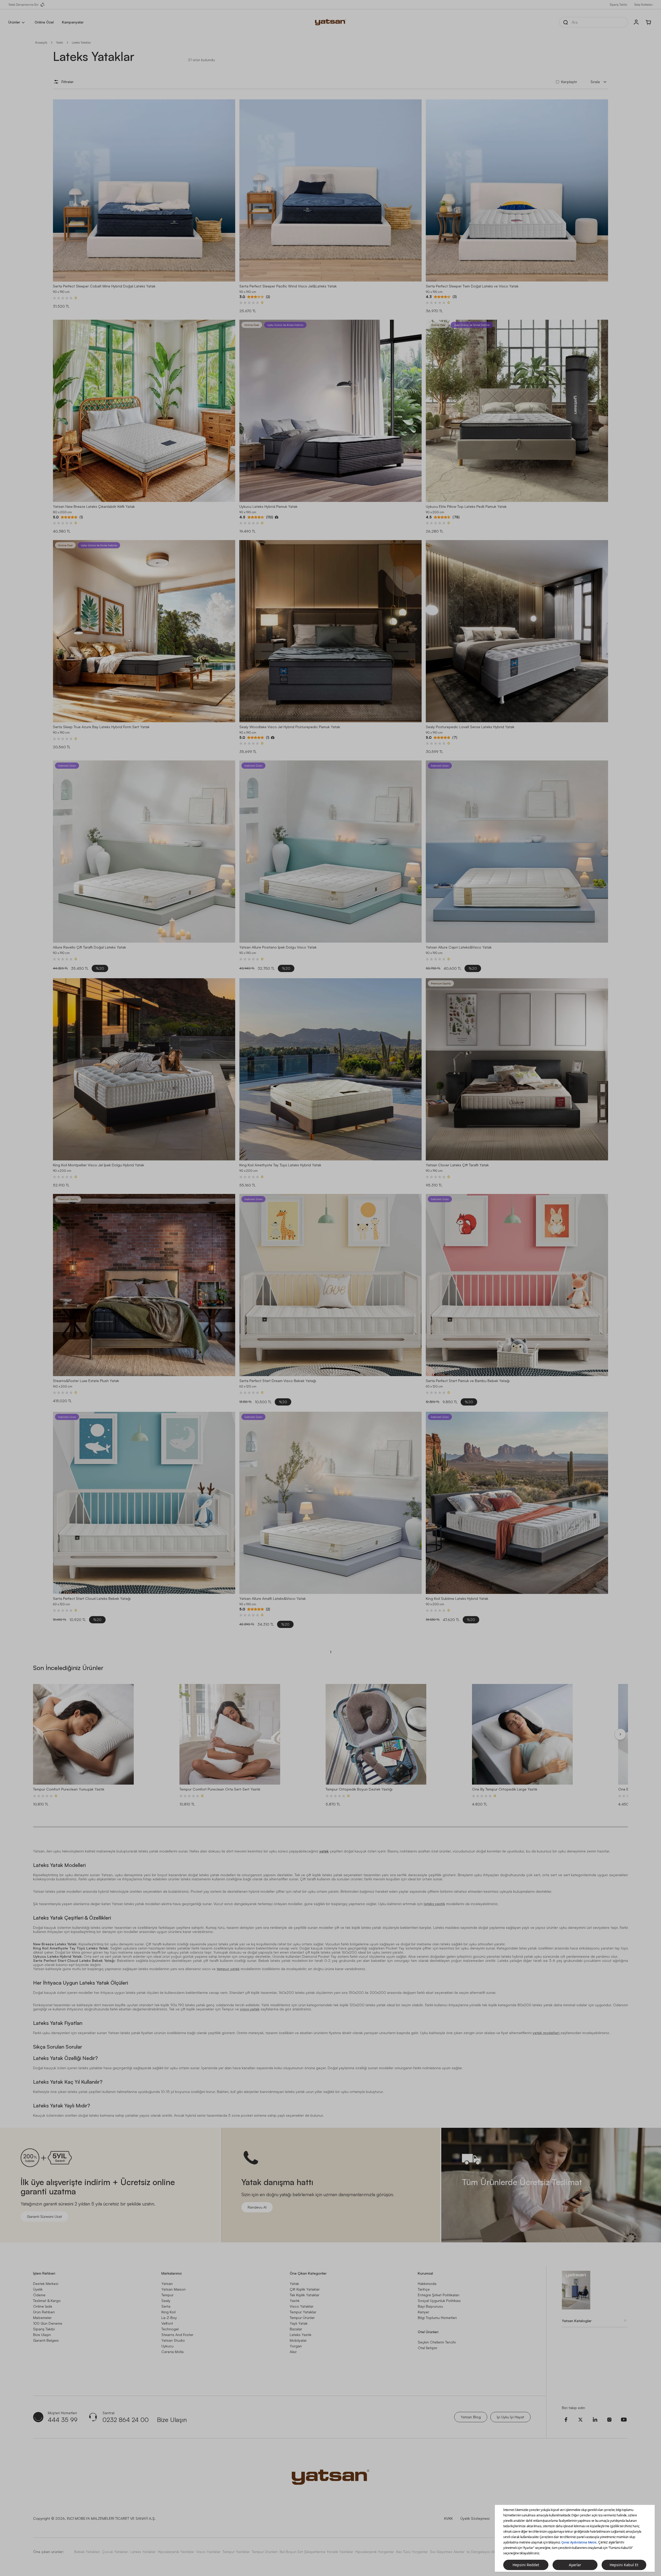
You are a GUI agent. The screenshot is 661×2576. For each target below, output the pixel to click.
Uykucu (167, 2346)
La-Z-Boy (169, 2318)
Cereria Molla (172, 2352)
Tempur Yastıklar (236, 2552)
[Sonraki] (620, 1734)
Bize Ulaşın (42, 2335)
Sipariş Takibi (619, 5)
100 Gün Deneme (48, 2323)
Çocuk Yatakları (115, 2552)
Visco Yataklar (302, 2306)
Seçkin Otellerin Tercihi (437, 2342)
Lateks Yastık (301, 2335)
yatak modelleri (547, 2033)
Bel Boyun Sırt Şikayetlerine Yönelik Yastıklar (316, 2552)
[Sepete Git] (649, 22)
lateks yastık (434, 1904)
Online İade (43, 2306)
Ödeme (39, 2295)
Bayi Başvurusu (430, 2306)
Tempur (167, 2295)
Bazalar (296, 2329)
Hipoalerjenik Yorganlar (375, 2552)
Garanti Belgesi (46, 2340)
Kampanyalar (73, 22)
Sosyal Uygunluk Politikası (439, 2301)
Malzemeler (42, 2318)
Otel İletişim (427, 2348)
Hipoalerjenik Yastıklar (176, 2552)
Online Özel (44, 22)
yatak (324, 1851)
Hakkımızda (427, 2284)
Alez (293, 2352)
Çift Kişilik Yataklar (305, 2289)
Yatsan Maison (174, 2289)
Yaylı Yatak (299, 2323)
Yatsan (167, 2284)
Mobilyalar (298, 2340)
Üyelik (38, 2289)
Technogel (170, 2329)
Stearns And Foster (177, 2335)
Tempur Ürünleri (265, 2552)
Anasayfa (41, 42)
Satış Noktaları (644, 5)
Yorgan (296, 2346)
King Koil (168, 2312)
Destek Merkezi (46, 2284)
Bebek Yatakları (87, 2552)
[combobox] (599, 82)
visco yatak (250, 2009)
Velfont (167, 2323)
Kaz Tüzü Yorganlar (412, 2552)
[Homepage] (330, 22)
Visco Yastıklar (208, 2552)
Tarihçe (424, 2289)
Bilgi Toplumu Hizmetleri (437, 2318)
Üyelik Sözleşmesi (475, 2518)
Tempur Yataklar (303, 2312)
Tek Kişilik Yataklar (305, 2295)
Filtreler (68, 82)
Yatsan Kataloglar (577, 2321)
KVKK (448, 2518)
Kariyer (423, 2312)
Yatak (60, 42)
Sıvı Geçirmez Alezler (447, 2552)
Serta (166, 2306)
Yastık (295, 2301)
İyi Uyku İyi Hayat (510, 2417)
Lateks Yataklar (143, 2552)
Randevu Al (257, 2207)
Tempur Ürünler (302, 2318)
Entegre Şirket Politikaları (439, 2295)
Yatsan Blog (471, 2417)
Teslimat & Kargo (47, 2301)
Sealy (166, 2301)
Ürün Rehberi (44, 2312)
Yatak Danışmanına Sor (23, 5)
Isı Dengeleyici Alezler (485, 2552)
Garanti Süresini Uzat (44, 2216)
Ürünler (14, 22)
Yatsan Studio (173, 2340)
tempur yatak (228, 1969)
